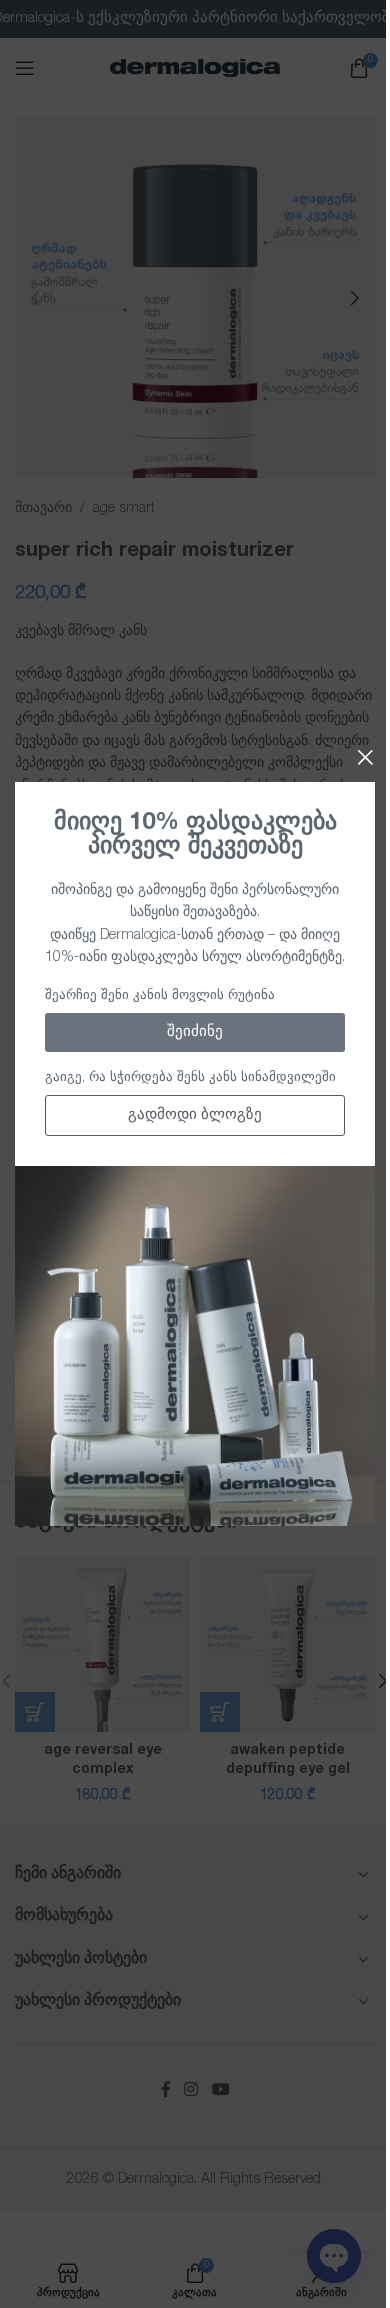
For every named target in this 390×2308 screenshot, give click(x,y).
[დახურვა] (365, 757)
